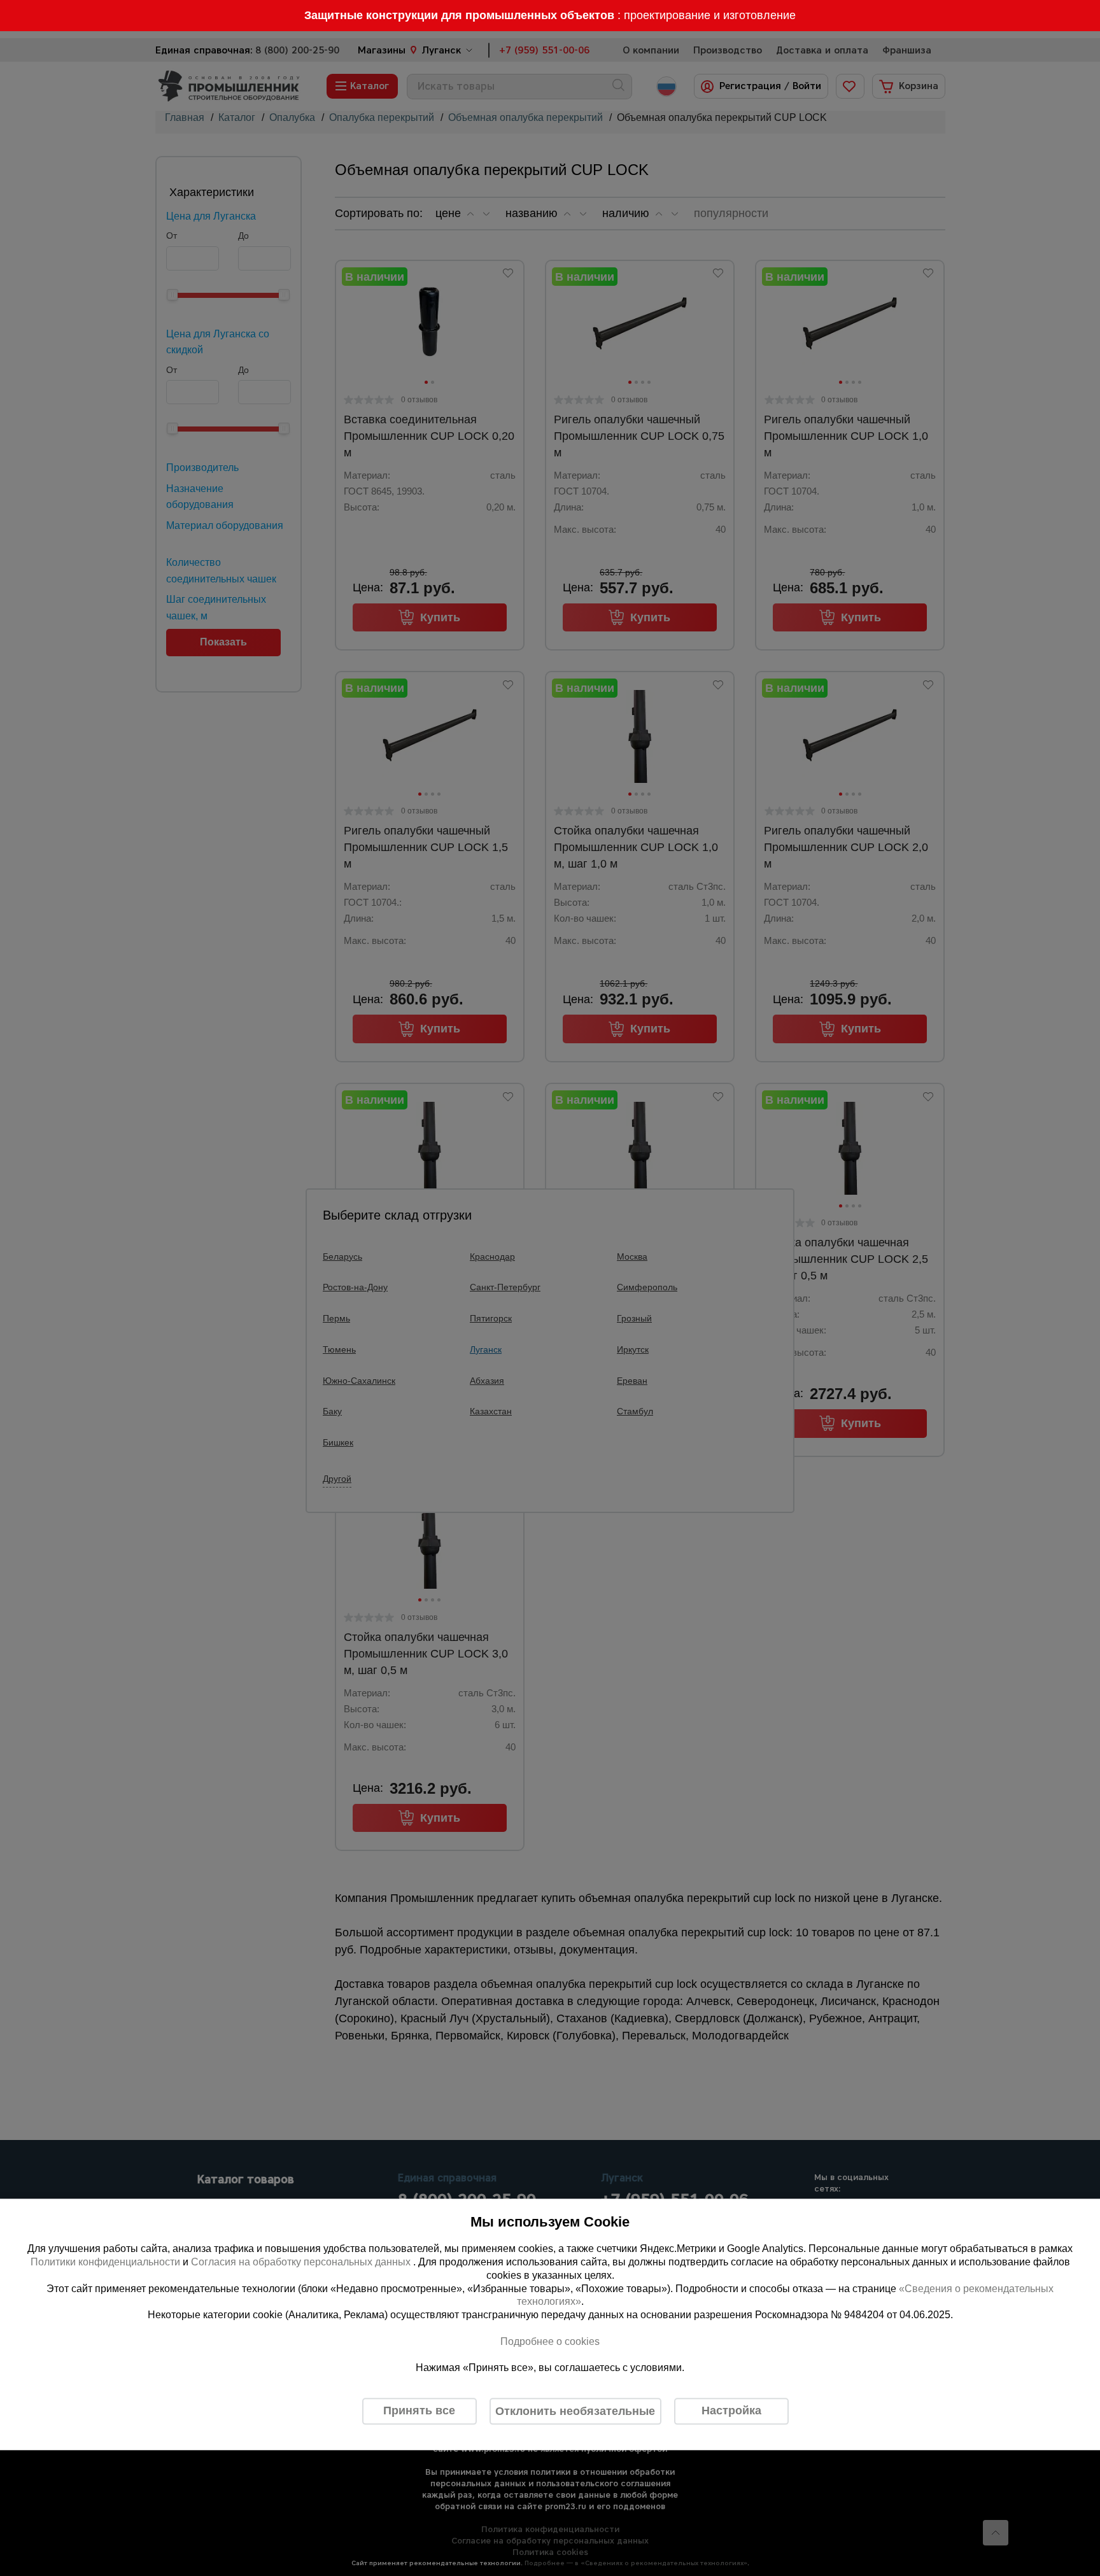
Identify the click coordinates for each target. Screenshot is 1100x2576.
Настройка (731, 2411)
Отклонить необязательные (575, 2411)
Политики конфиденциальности (105, 2262)
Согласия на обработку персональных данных (302, 2262)
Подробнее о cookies (550, 2341)
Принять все (419, 2411)
